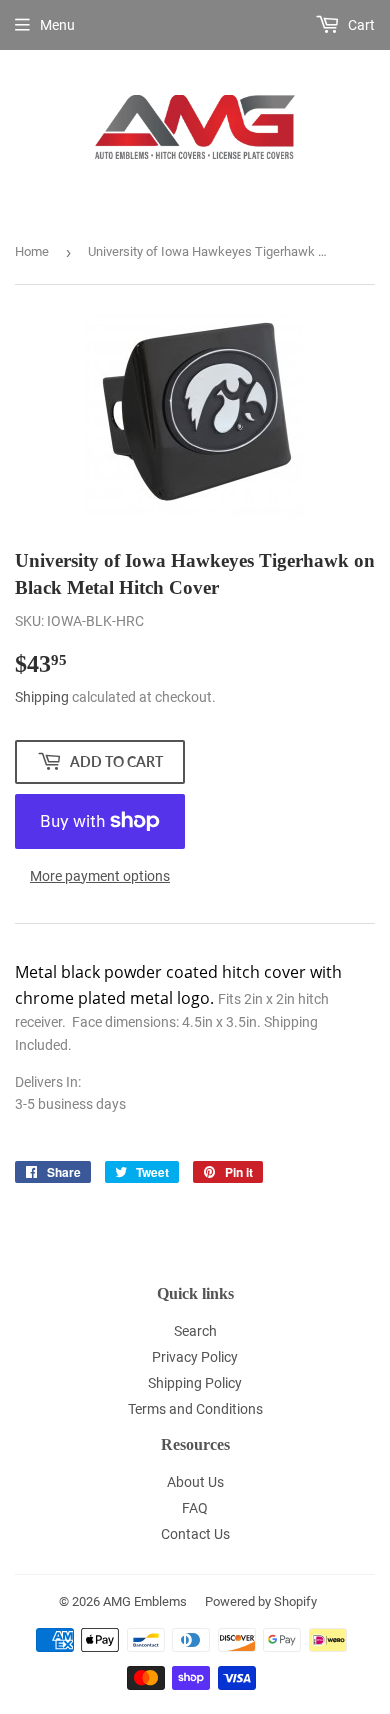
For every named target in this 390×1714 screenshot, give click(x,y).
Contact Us (195, 1534)
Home (32, 251)
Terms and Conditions (195, 1409)
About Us (195, 1482)
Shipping (42, 697)
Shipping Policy (195, 1383)
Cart (360, 25)
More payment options (100, 876)
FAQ (195, 1508)
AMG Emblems (145, 1601)
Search (195, 1331)
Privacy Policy (195, 1357)
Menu (57, 25)
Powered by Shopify (261, 1601)
